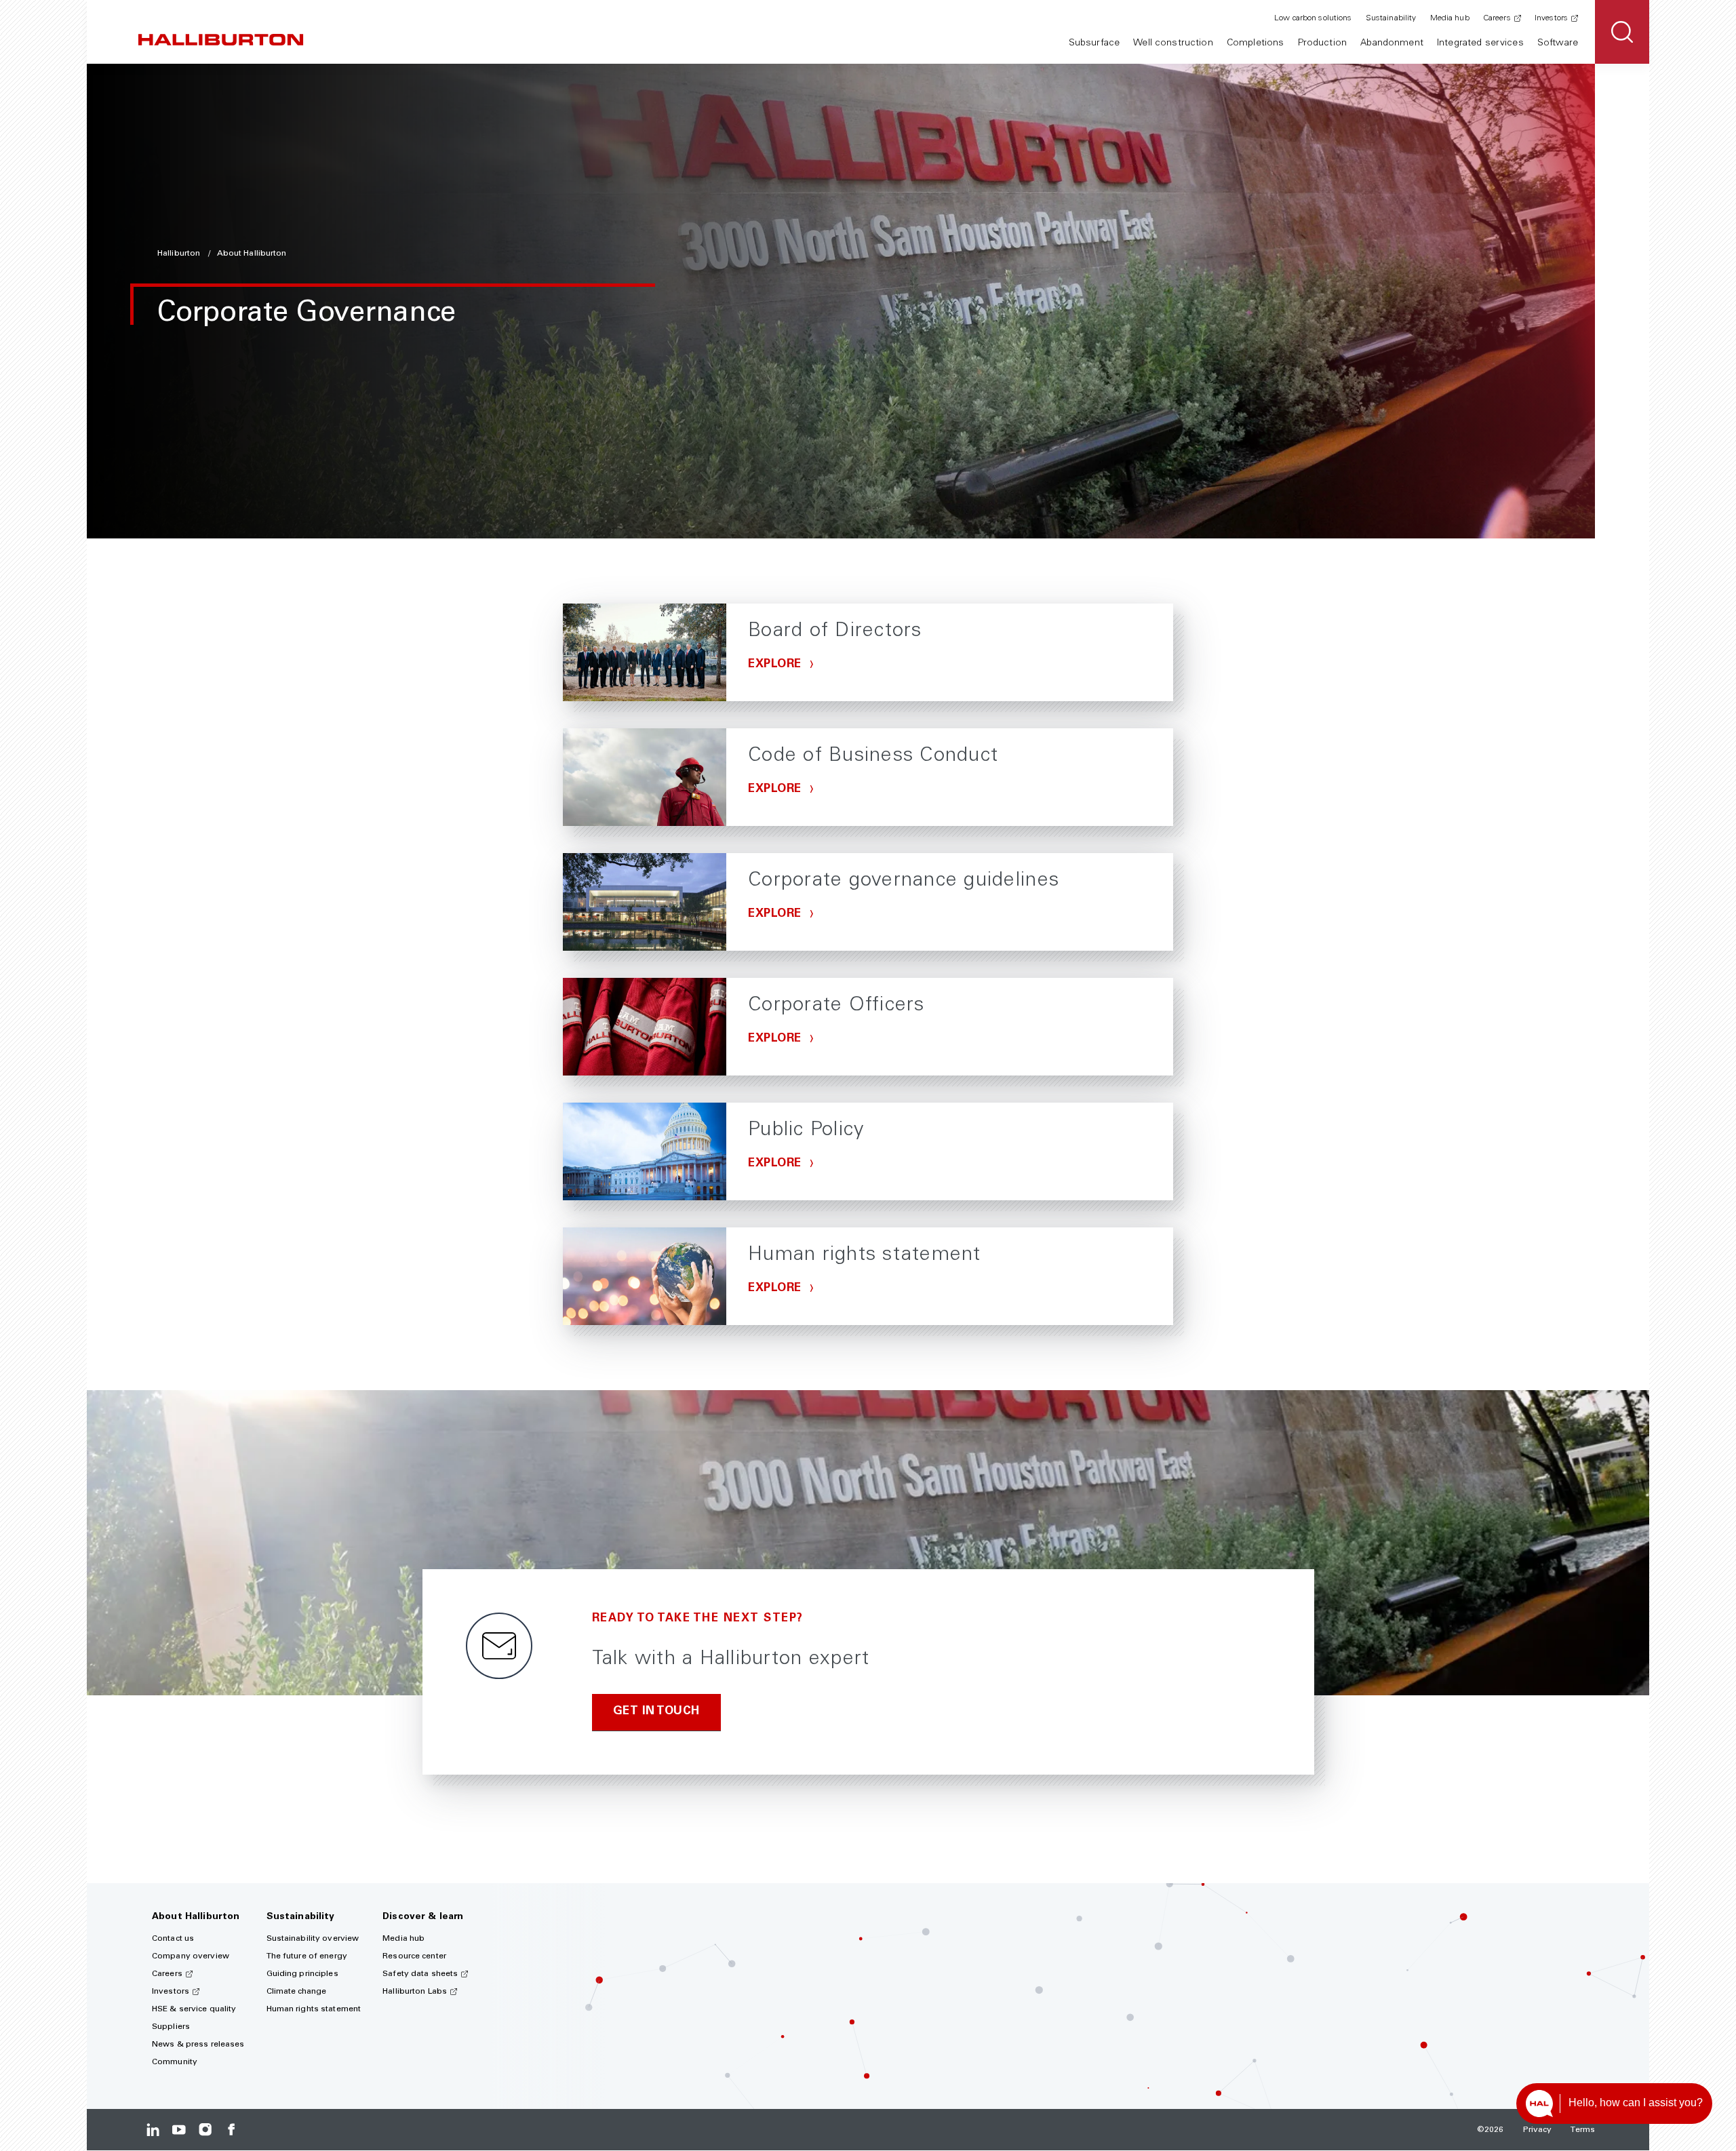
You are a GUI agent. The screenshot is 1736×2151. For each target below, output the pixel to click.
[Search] (1622, 32)
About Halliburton (252, 254)
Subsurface (1094, 43)
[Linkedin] (153, 2130)
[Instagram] (205, 2130)
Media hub (1450, 18)
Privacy (1538, 2130)
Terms (1583, 2130)
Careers (1497, 18)
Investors (1551, 18)
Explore (776, 665)
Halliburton (180, 254)
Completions (1256, 43)
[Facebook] (231, 2130)
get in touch (656, 1712)
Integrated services (1480, 43)
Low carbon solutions (1313, 18)
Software (1558, 43)
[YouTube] (179, 2130)
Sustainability (1391, 18)
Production (1322, 43)
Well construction (1173, 43)
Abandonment (1392, 43)
